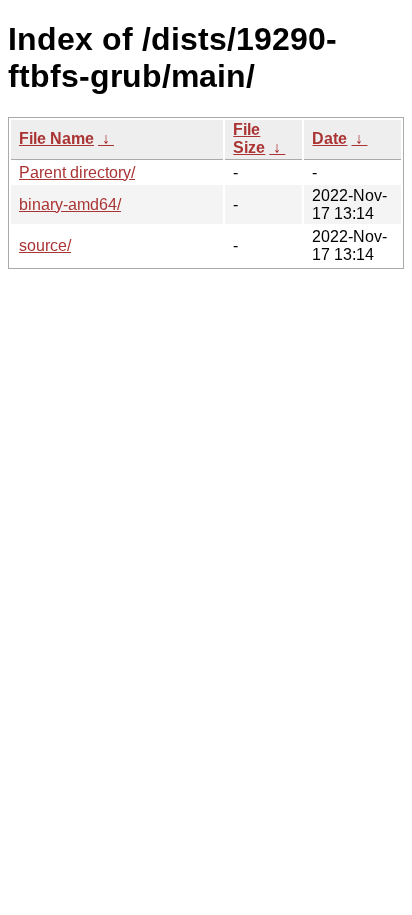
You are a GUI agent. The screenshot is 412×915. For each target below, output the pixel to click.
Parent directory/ (77, 172)
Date (329, 138)
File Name (56, 138)
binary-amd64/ (70, 204)
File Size (249, 138)
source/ (45, 245)
